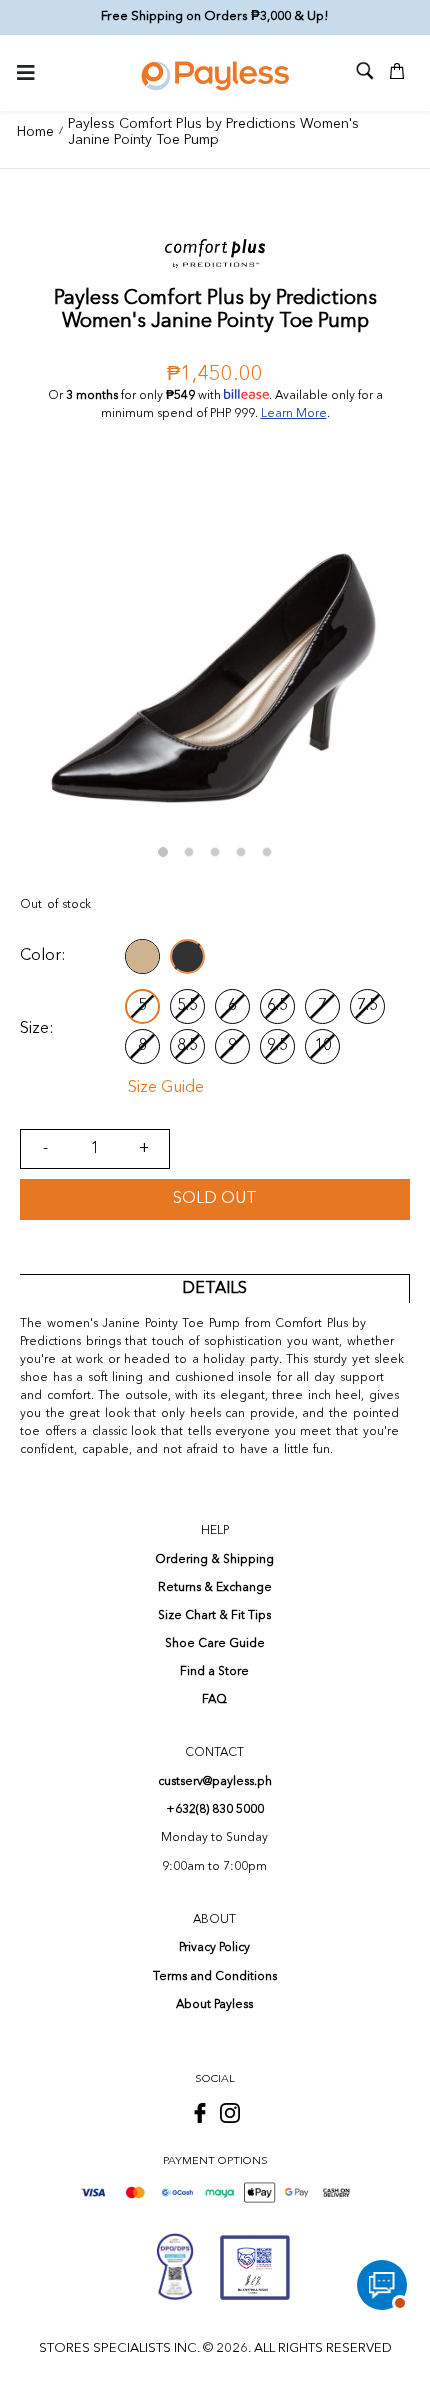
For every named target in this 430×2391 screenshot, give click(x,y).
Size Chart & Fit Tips (214, 1616)
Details (214, 1289)
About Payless (214, 2005)
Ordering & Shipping (214, 1560)
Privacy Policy (214, 1948)
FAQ (214, 1700)
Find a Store (214, 1672)
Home (35, 132)
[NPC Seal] (175, 2267)
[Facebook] (200, 2113)
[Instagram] (230, 2113)
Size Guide (166, 1088)
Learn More (294, 414)
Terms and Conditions (215, 1977)
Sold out (215, 1199)
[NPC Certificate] (255, 2267)
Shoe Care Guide (215, 1644)
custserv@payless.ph (215, 1782)
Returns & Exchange (215, 1588)
